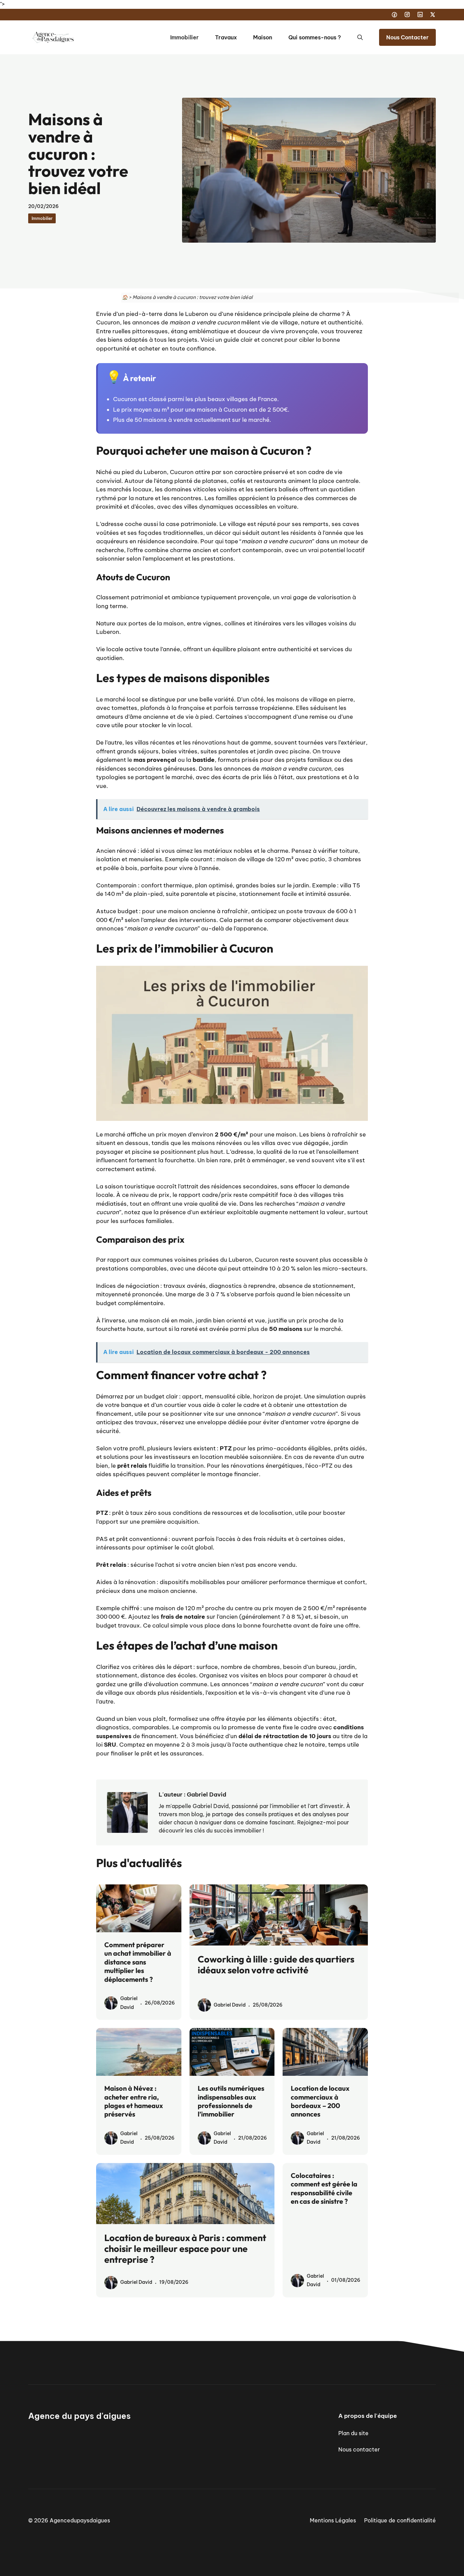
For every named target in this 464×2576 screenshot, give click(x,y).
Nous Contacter (407, 37)
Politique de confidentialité (400, 2520)
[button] (360, 37)
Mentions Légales (333, 2520)
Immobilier (184, 37)
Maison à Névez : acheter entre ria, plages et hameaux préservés (134, 2101)
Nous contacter (359, 2449)
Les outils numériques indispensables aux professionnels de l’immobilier (231, 2101)
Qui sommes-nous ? (315, 37)
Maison (263, 37)
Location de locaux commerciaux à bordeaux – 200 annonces (320, 2101)
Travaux (226, 37)
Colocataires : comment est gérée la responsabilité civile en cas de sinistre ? (324, 2188)
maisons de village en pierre (315, 699)
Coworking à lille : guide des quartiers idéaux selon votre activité (276, 1964)
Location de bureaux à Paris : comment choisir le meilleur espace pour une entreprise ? (185, 2249)
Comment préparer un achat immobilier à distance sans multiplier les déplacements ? (138, 1962)
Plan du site (353, 2433)
